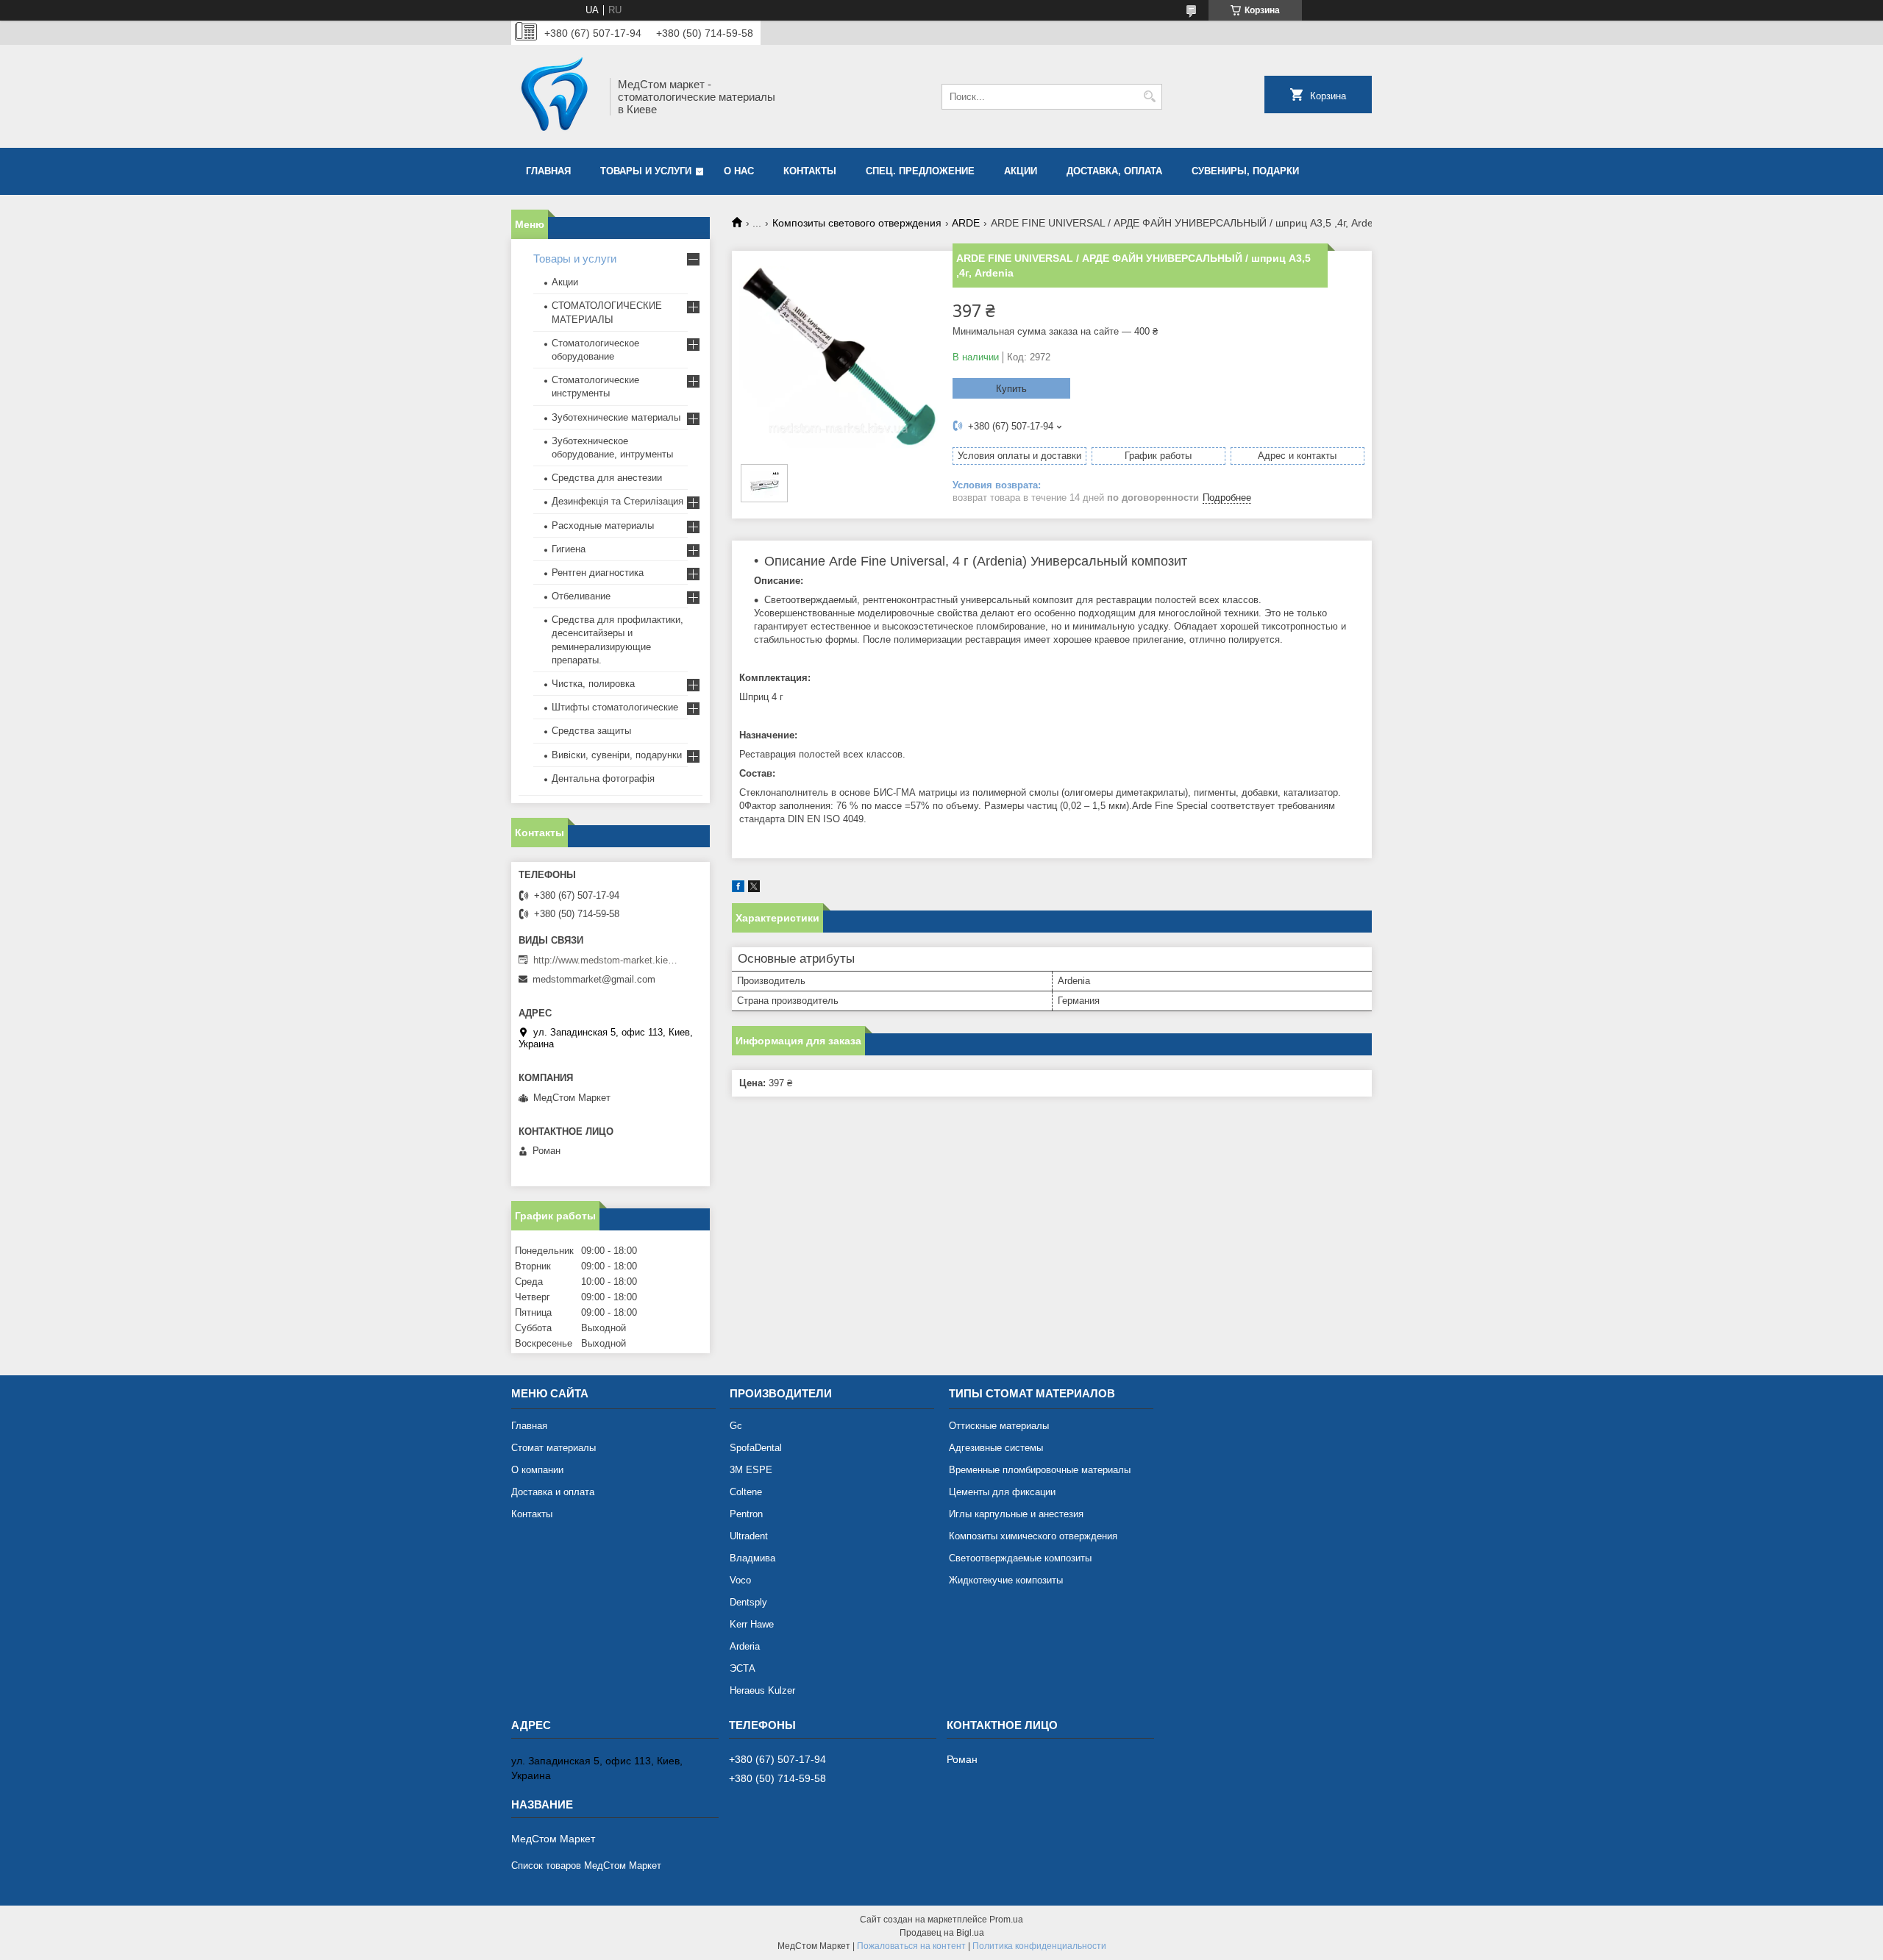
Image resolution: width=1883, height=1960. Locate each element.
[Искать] (1149, 97)
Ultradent (749, 1536)
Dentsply (748, 1602)
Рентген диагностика (598, 573)
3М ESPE (751, 1470)
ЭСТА (743, 1668)
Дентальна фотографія (603, 778)
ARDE (966, 223)
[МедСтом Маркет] (555, 96)
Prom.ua (1006, 1920)
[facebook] (738, 889)
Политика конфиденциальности (1039, 1946)
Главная (548, 171)
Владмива (752, 1558)
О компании (537, 1470)
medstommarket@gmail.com (594, 979)
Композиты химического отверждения (1033, 1536)
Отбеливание (581, 596)
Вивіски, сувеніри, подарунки (617, 755)
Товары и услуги (646, 171)
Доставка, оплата (1114, 171)
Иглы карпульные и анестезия (1016, 1514)
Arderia (745, 1646)
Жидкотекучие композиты (1006, 1580)
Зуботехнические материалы (616, 417)
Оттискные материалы (999, 1426)
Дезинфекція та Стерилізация (617, 501)
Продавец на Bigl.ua (942, 1933)
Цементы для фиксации (1002, 1492)
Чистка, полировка (593, 684)
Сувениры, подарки (1245, 171)
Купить (1011, 389)
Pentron (746, 1514)
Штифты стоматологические (615, 707)
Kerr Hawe (752, 1624)
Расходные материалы (603, 525)
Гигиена (569, 549)
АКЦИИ (1021, 171)
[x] (754, 889)
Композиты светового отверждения (857, 223)
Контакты (810, 171)
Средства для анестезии (607, 478)
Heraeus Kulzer (762, 1690)
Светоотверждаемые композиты (1020, 1558)
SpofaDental (756, 1448)
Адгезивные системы (996, 1448)
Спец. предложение (920, 171)
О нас (739, 171)
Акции (565, 282)
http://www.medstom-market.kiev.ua (607, 960)
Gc (736, 1426)
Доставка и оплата (553, 1492)
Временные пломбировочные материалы (1040, 1470)
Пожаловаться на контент (911, 1946)
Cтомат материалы (553, 1448)
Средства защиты (591, 731)
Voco (740, 1580)
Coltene (746, 1492)
